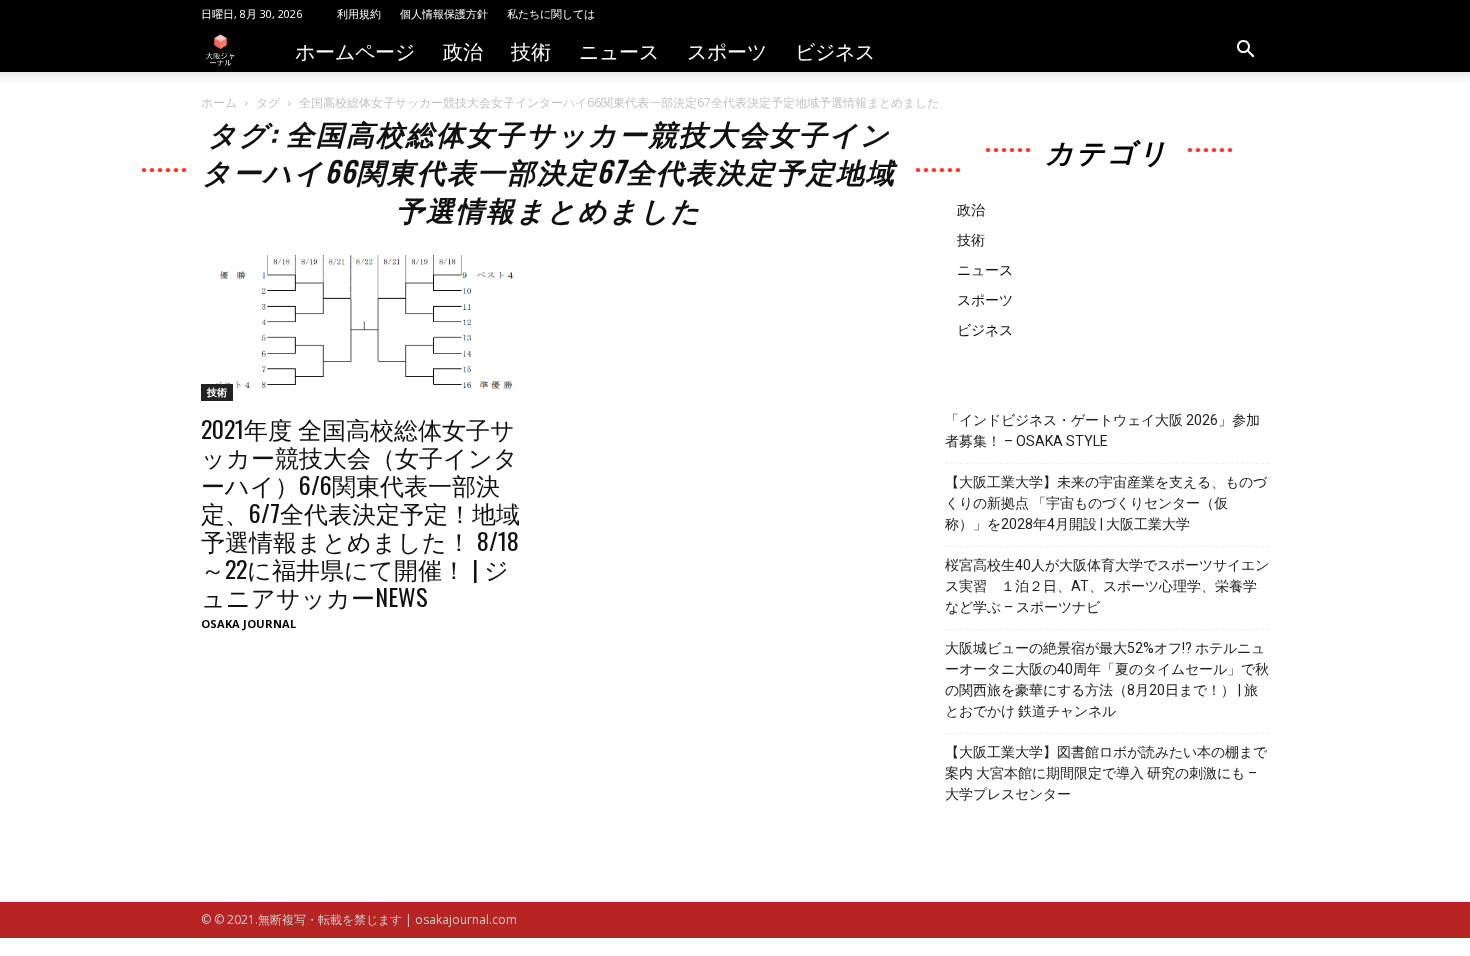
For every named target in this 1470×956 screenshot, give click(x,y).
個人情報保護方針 (444, 13)
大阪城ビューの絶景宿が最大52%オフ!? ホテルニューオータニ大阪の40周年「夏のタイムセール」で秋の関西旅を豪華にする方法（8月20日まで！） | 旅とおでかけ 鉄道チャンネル (1107, 679)
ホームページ (355, 50)
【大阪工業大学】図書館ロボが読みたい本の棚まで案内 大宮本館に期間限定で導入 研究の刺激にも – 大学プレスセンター (1106, 773)
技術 (531, 50)
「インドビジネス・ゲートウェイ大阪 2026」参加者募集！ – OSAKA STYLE (1102, 430)
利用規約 (359, 13)
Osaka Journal (248, 623)
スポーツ (727, 50)
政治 (463, 50)
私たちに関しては (551, 13)
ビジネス (835, 50)
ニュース (619, 50)
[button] (1245, 51)
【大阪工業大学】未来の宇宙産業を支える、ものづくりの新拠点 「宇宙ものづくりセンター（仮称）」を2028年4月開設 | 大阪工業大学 (1106, 503)
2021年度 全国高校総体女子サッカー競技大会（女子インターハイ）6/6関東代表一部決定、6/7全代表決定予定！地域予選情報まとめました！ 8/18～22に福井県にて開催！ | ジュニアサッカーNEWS (360, 512)
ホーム (219, 102)
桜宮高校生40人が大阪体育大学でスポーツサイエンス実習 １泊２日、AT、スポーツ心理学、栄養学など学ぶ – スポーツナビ (1107, 586)
